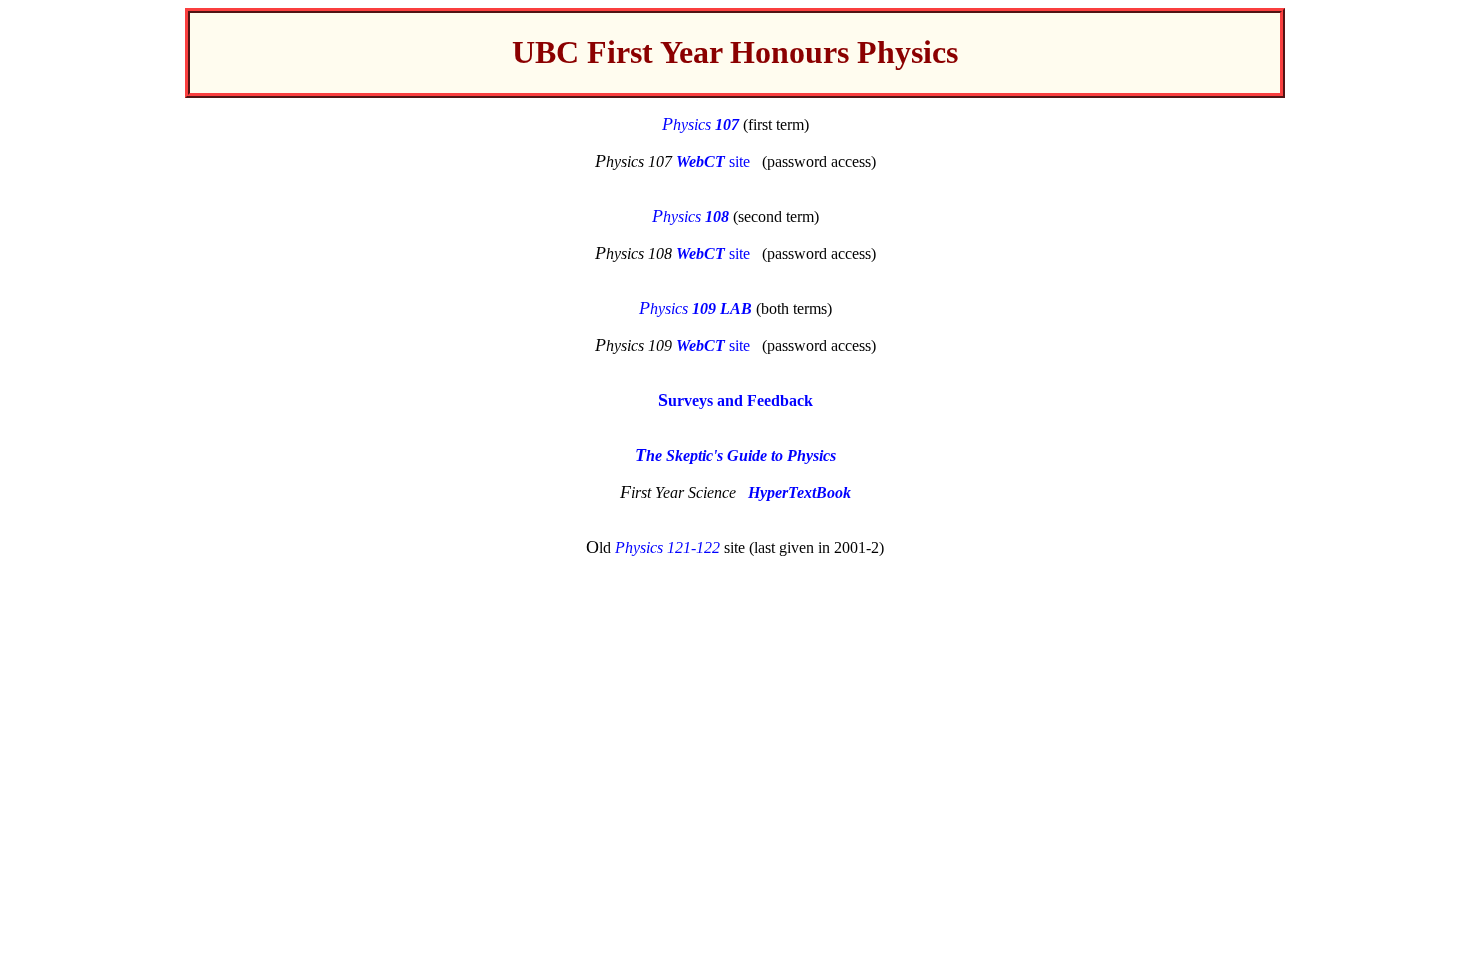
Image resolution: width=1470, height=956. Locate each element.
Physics (700, 124)
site (713, 161)
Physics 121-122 (667, 547)
